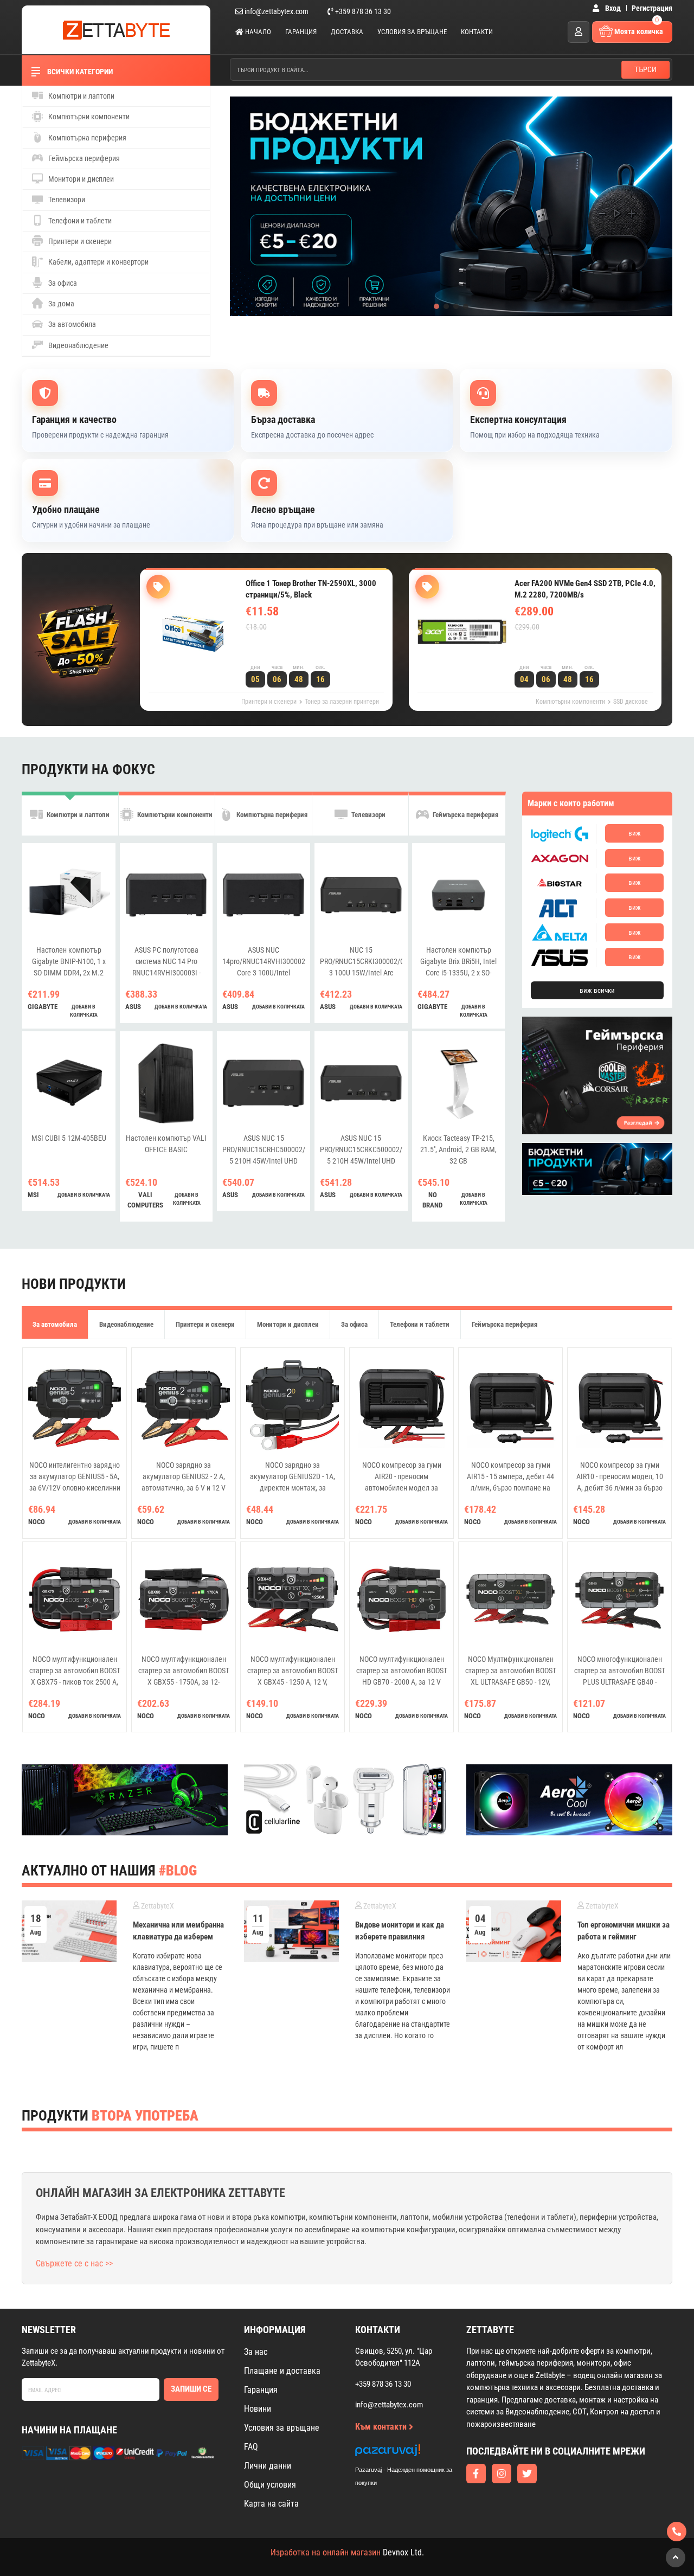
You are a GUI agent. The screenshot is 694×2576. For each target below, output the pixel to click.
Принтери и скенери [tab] (205, 1324)
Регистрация (652, 8)
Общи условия (270, 2485)
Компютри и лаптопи (81, 96)
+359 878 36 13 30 (362, 11)
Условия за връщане (412, 32)
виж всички (597, 990)
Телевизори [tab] (368, 815)
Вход (612, 8)
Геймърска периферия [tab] (465, 815)
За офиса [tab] (354, 1324)
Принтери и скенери (79, 241)
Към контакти (382, 2427)
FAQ (251, 2447)
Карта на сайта (271, 2504)
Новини (258, 2409)
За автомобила (71, 324)
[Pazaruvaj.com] (415, 2453)
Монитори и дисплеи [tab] (288, 1324)
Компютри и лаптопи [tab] (77, 815)
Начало (257, 32)
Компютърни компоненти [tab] (174, 815)
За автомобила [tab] (55, 1324)
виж (635, 833)
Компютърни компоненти (88, 117)
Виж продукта (285, 649)
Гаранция (301, 32)
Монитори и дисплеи (80, 179)
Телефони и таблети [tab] (420, 1324)
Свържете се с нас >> (74, 2263)
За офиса (62, 283)
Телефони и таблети (79, 221)
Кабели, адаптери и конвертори (98, 262)
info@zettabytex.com (277, 11)
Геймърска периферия (83, 158)
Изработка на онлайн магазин (326, 2552)
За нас (256, 2352)
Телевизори (66, 200)
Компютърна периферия (86, 138)
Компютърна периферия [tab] (271, 815)
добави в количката (84, 1011)
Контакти (477, 32)
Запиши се (191, 2389)
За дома (60, 304)
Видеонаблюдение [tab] (126, 1324)
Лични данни (268, 2466)
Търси (645, 69)
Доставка (347, 32)
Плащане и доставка (282, 2371)
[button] (436, 306)
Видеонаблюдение (78, 345)
